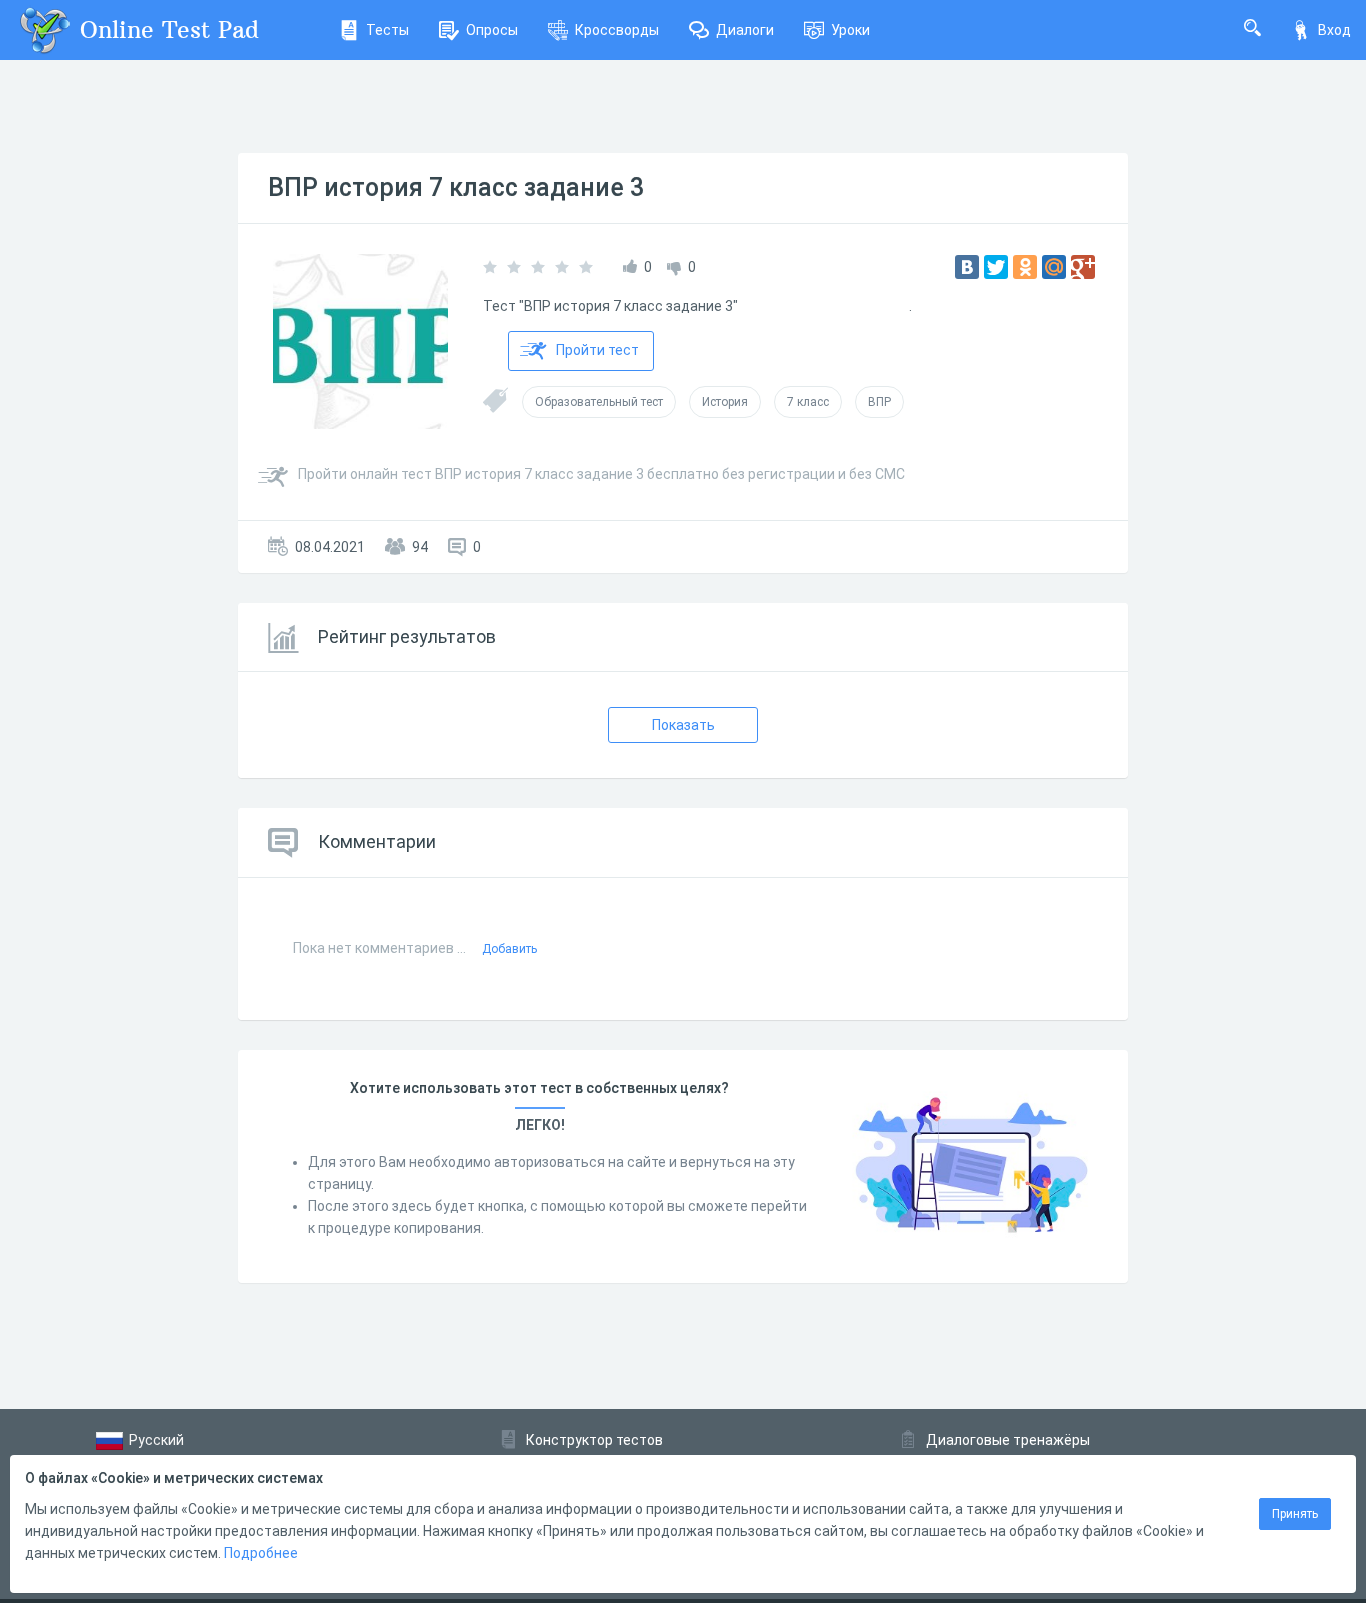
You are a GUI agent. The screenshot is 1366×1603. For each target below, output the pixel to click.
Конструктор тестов (594, 1440)
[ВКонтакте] (967, 267)
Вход (1334, 30)
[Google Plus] (1083, 267)
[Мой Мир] (1054, 267)
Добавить (509, 949)
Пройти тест (597, 350)
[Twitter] (996, 267)
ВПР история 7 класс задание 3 (456, 187)
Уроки (850, 30)
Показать (683, 725)
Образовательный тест (599, 402)
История (725, 402)
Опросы (492, 30)
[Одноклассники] (1025, 267)
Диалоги (745, 30)
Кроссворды (617, 30)
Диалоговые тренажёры (1008, 1440)
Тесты (387, 30)
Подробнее (261, 1553)
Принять (1295, 1514)
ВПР (879, 402)
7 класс (808, 402)
